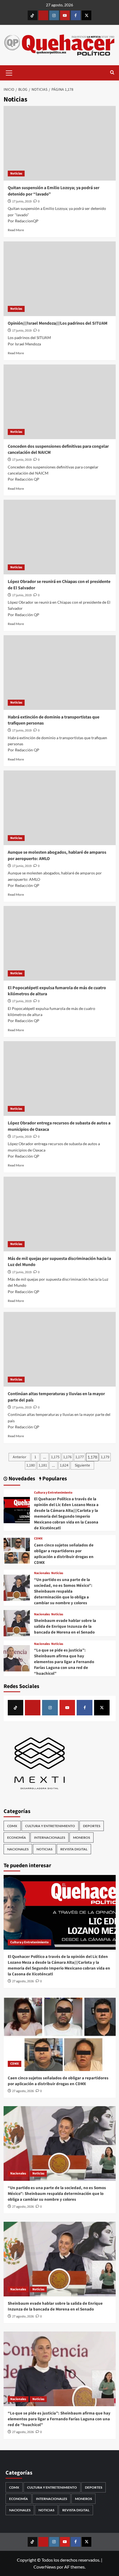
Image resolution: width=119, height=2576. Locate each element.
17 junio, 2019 (22, 201)
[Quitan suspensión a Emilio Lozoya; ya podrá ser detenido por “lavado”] (60, 143)
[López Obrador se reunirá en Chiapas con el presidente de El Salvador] (60, 537)
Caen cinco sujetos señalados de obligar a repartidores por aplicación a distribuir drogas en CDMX (64, 1554)
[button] (9, 72)
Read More (16, 230)
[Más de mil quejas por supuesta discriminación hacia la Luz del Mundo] (60, 1214)
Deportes (92, 1826)
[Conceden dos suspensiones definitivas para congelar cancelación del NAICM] (60, 402)
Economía (17, 1837)
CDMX (38, 1539)
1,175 (55, 1457)
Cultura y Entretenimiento (53, 1493)
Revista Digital (74, 1849)
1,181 (43, 1465)
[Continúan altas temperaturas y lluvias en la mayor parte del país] (60, 1349)
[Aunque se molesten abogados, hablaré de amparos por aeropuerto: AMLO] (60, 808)
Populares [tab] (54, 1479)
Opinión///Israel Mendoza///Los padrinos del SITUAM (58, 323)
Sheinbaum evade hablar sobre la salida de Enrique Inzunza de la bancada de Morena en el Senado (65, 1626)
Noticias (16, 174)
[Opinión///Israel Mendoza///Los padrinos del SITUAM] (60, 279)
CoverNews (45, 2567)
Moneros (82, 1837)
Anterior (20, 1457)
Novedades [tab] (21, 1479)
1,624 (64, 1465)
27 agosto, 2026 (23, 1981)
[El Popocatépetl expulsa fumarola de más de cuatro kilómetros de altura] (60, 943)
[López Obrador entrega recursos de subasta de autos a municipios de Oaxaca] (60, 1079)
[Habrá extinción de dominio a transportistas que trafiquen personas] (60, 673)
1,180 (31, 1465)
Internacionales (50, 1837)
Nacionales (42, 1573)
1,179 (105, 1457)
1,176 (67, 1457)
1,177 (80, 1457)
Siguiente (82, 1465)
